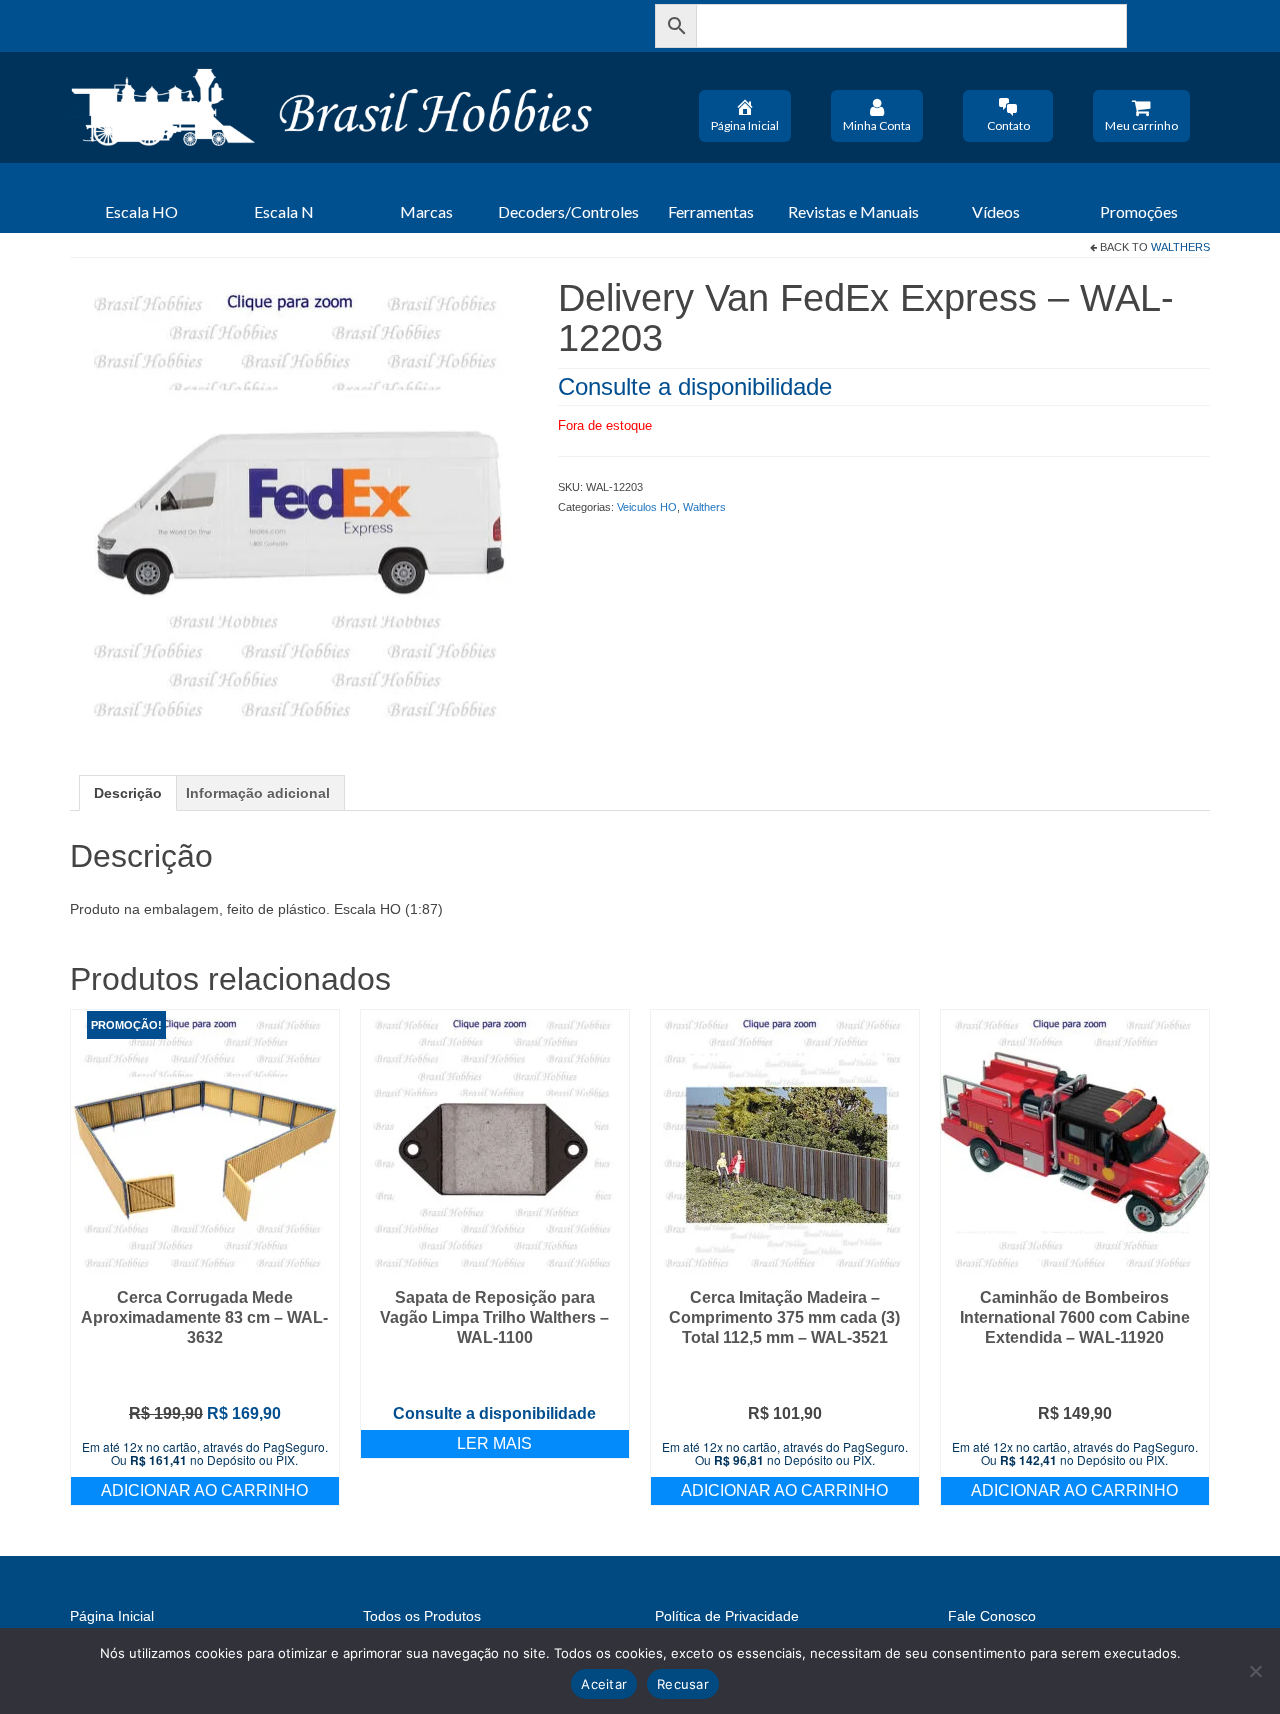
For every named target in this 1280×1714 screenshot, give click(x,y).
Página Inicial (745, 125)
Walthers (1180, 247)
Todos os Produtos (422, 1616)
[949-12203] (299, 505)
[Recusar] (1255, 1671)
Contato (1008, 125)
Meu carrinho (1141, 125)
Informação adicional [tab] (258, 793)
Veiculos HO (647, 507)
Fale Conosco (992, 1616)
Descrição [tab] (128, 793)
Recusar (683, 1684)
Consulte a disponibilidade (695, 386)
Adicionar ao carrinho (204, 1490)
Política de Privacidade (727, 1616)
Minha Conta (877, 125)
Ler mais (494, 1443)
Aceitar (604, 1684)
